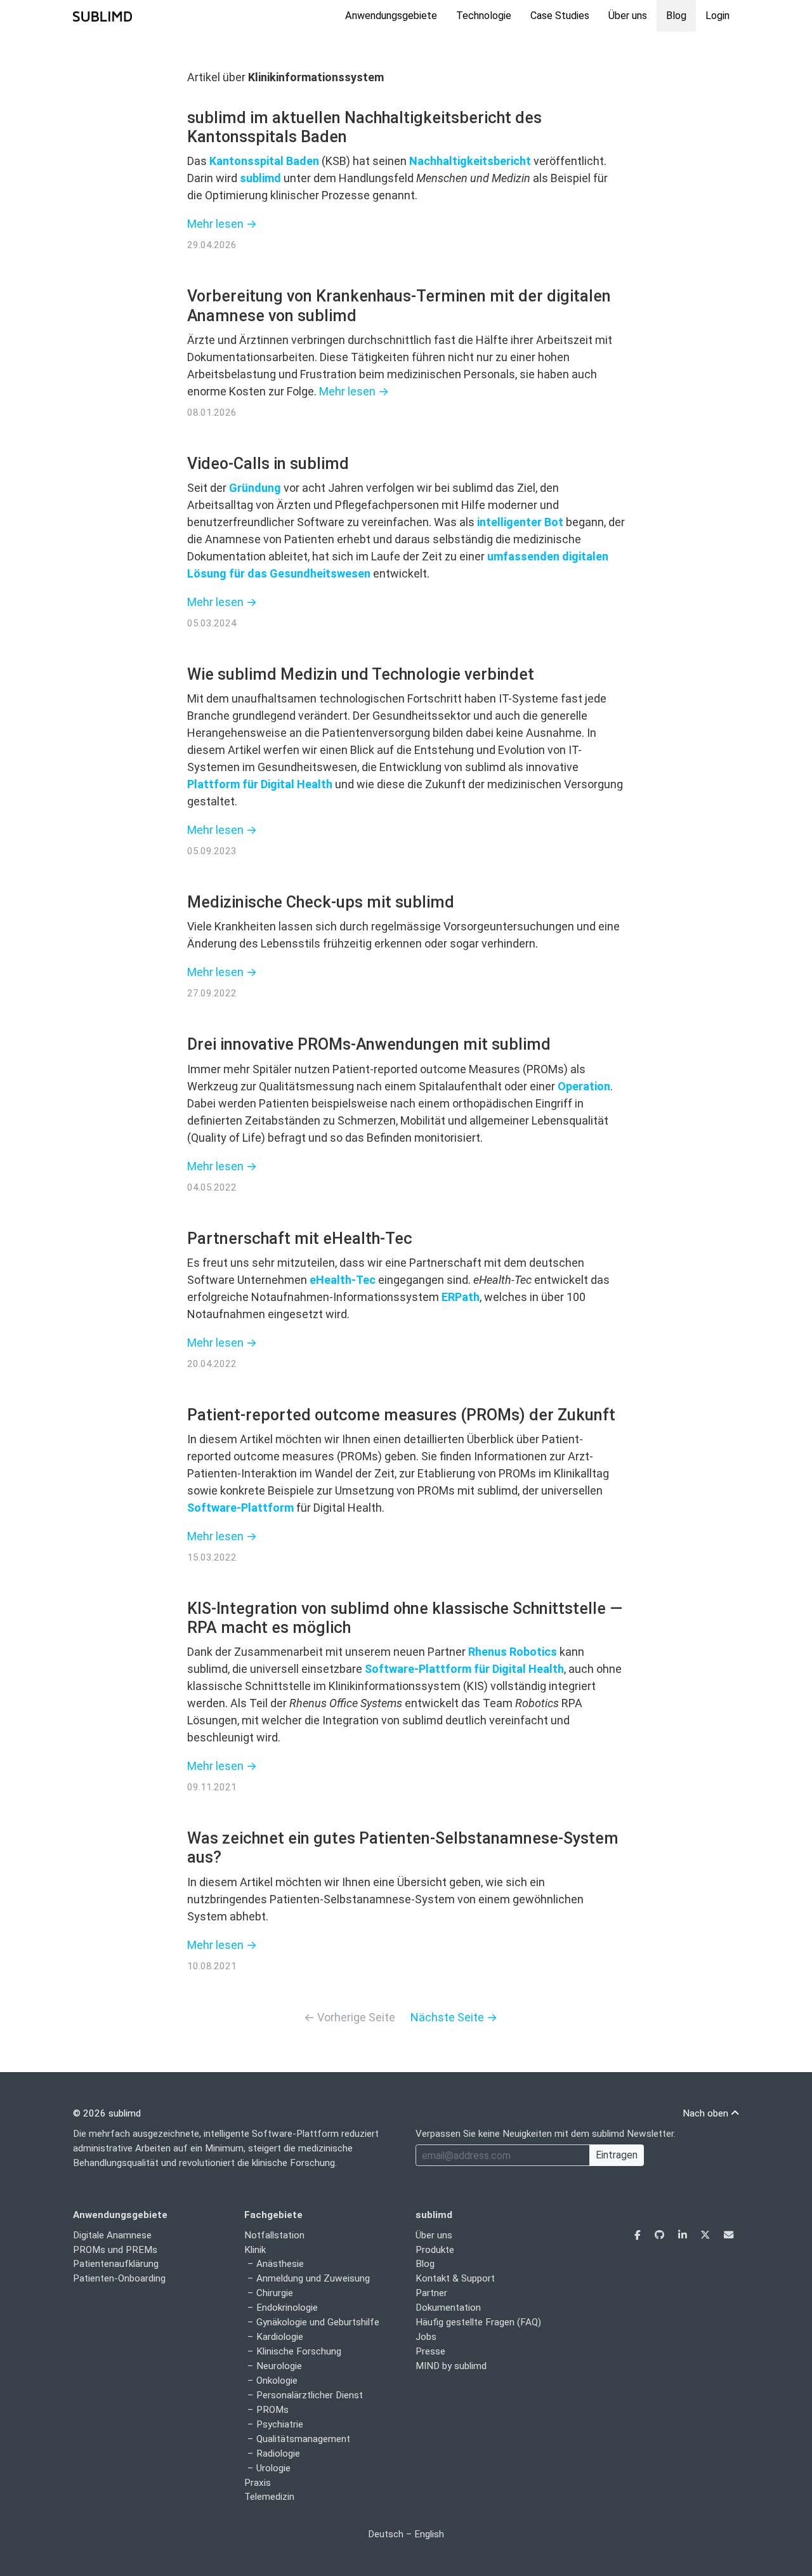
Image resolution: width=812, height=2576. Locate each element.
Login (717, 16)
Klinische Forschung (299, 2351)
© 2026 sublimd (107, 2113)
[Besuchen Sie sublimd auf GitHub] (661, 2235)
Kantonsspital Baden (264, 161)
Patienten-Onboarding (119, 2278)
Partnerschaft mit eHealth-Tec (300, 1238)
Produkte (435, 2250)
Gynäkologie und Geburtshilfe (318, 2322)
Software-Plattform (240, 1508)
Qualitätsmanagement (303, 2439)
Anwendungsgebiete (391, 16)
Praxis (258, 2483)
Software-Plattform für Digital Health (464, 1669)
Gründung (255, 488)
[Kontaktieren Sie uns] (729, 2235)
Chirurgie (275, 2293)
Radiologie (278, 2454)
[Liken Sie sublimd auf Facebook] (639, 2235)
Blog (676, 16)
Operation (584, 1086)
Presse (430, 2351)
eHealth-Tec (343, 1280)
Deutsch (386, 2534)
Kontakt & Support (455, 2278)
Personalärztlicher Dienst (310, 2395)
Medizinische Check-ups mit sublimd (321, 902)
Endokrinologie (287, 2308)
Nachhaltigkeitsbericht (470, 161)
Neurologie (279, 2366)
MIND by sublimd (451, 2366)
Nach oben (707, 2113)
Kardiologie (280, 2337)
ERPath (461, 1297)
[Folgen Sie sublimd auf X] (706, 2235)
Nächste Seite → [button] (454, 2017)
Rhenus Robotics (513, 1652)
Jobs (426, 2337)
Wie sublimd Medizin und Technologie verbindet (361, 674)
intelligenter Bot (520, 522)
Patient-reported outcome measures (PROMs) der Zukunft (401, 1415)
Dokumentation (448, 2308)
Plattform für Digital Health (260, 784)
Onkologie (277, 2381)
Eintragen (617, 2155)
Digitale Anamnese (112, 2235)
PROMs (272, 2410)
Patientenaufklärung (116, 2264)
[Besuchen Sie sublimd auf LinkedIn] (684, 2235)
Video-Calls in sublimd (268, 464)
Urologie (273, 2468)
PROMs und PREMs (115, 2250)
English (429, 2534)
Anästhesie (280, 2264)
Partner (431, 2293)
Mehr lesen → (222, 224)
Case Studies (560, 16)
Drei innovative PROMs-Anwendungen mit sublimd (369, 1044)
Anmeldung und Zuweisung (313, 2278)
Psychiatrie (280, 2424)
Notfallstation (274, 2235)
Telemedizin (269, 2497)
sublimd (260, 178)
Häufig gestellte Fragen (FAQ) (478, 2322)
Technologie (484, 16)
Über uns (628, 16)
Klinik (255, 2250)
